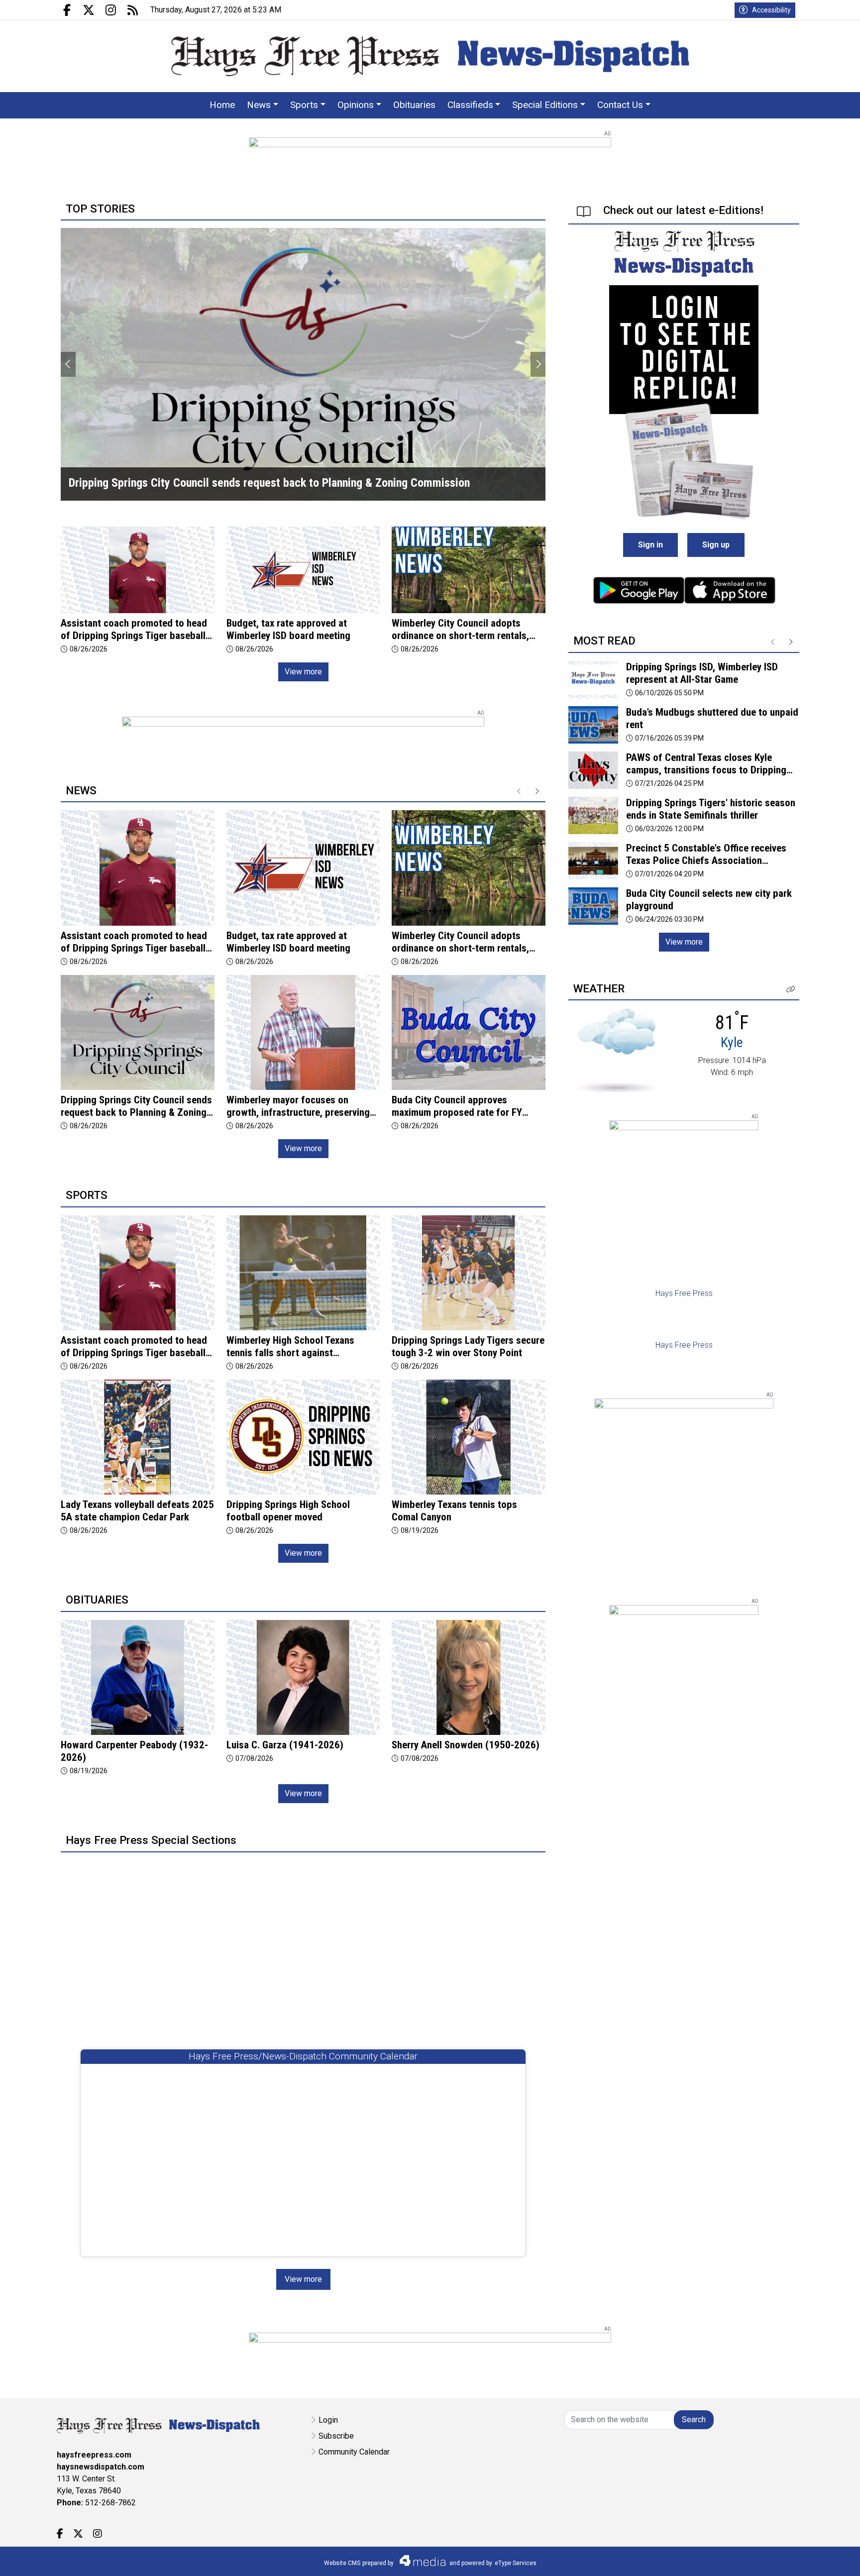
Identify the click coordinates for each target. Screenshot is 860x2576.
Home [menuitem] (222, 105)
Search (694, 2419)
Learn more (777, 2559)
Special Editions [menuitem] (545, 105)
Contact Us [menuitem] (620, 105)
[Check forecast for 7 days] (616, 1050)
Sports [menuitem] (304, 105)
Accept (826, 2558)
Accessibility (771, 10)
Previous (68, 364)
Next (538, 364)
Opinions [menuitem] (356, 105)
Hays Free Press (684, 1293)
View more (303, 672)
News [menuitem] (259, 105)
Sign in (650, 545)
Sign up (716, 545)
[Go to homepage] (430, 56)
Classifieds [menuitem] (470, 105)
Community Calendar (354, 2452)
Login (328, 2420)
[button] (791, 990)
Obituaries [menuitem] (414, 105)
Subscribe (336, 2436)
